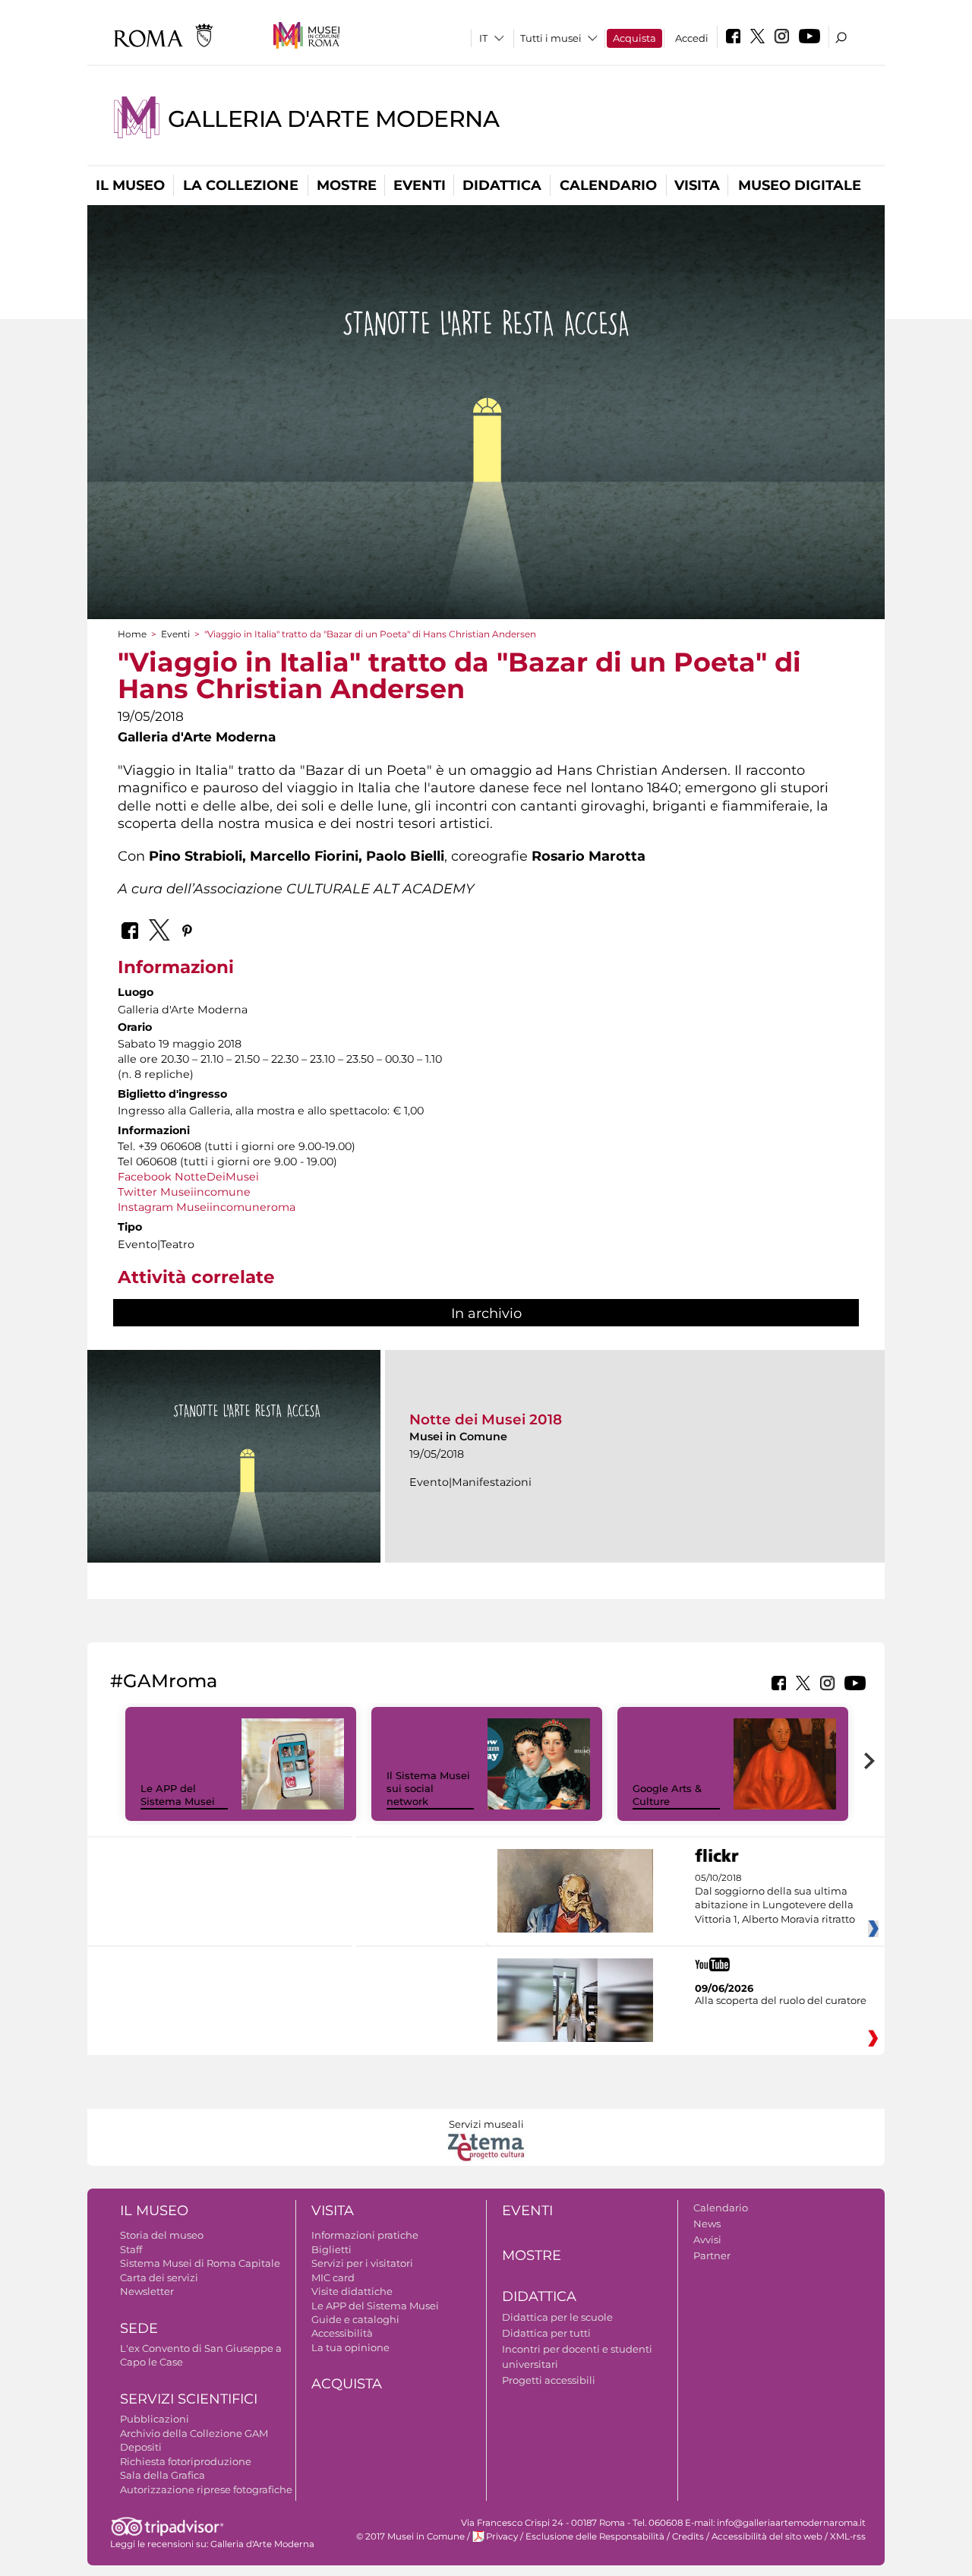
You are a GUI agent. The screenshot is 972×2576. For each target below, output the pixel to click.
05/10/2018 (775, 1899)
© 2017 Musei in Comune (410, 2536)
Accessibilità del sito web (767, 2536)
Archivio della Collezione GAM (194, 2433)
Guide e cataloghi (355, 2319)
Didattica (502, 185)
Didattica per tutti (546, 2333)
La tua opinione (350, 2347)
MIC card (333, 2277)
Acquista (634, 38)
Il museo (130, 185)
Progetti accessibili (549, 2380)
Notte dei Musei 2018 (486, 1419)
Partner (712, 2255)
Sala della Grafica (163, 2475)
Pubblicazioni (155, 2419)
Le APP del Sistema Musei (178, 1795)
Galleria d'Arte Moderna (333, 119)
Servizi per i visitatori (362, 2263)
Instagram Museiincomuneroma (207, 1207)
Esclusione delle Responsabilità (595, 2536)
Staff (131, 2249)
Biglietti (331, 2249)
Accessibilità (342, 2333)
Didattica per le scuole (557, 2317)
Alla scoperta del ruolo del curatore (781, 2000)
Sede (139, 2328)
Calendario (608, 185)
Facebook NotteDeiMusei (188, 1177)
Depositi (141, 2447)
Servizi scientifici (189, 2399)
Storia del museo (162, 2235)
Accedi (692, 38)
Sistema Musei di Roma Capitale (200, 2263)
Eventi (420, 185)
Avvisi (707, 2239)
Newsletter (147, 2291)
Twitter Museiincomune (184, 1192)
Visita (697, 185)
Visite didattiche (352, 2291)
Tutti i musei (551, 38)
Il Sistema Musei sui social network (428, 1788)
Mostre (347, 185)
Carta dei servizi (159, 2277)
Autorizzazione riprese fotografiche (206, 2489)
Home (132, 634)
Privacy (502, 2536)
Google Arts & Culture (667, 1795)
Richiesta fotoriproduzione (186, 2461)
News (707, 2224)
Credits (688, 2536)
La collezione (241, 185)
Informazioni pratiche (365, 2235)
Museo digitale (800, 185)
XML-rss (848, 2536)
